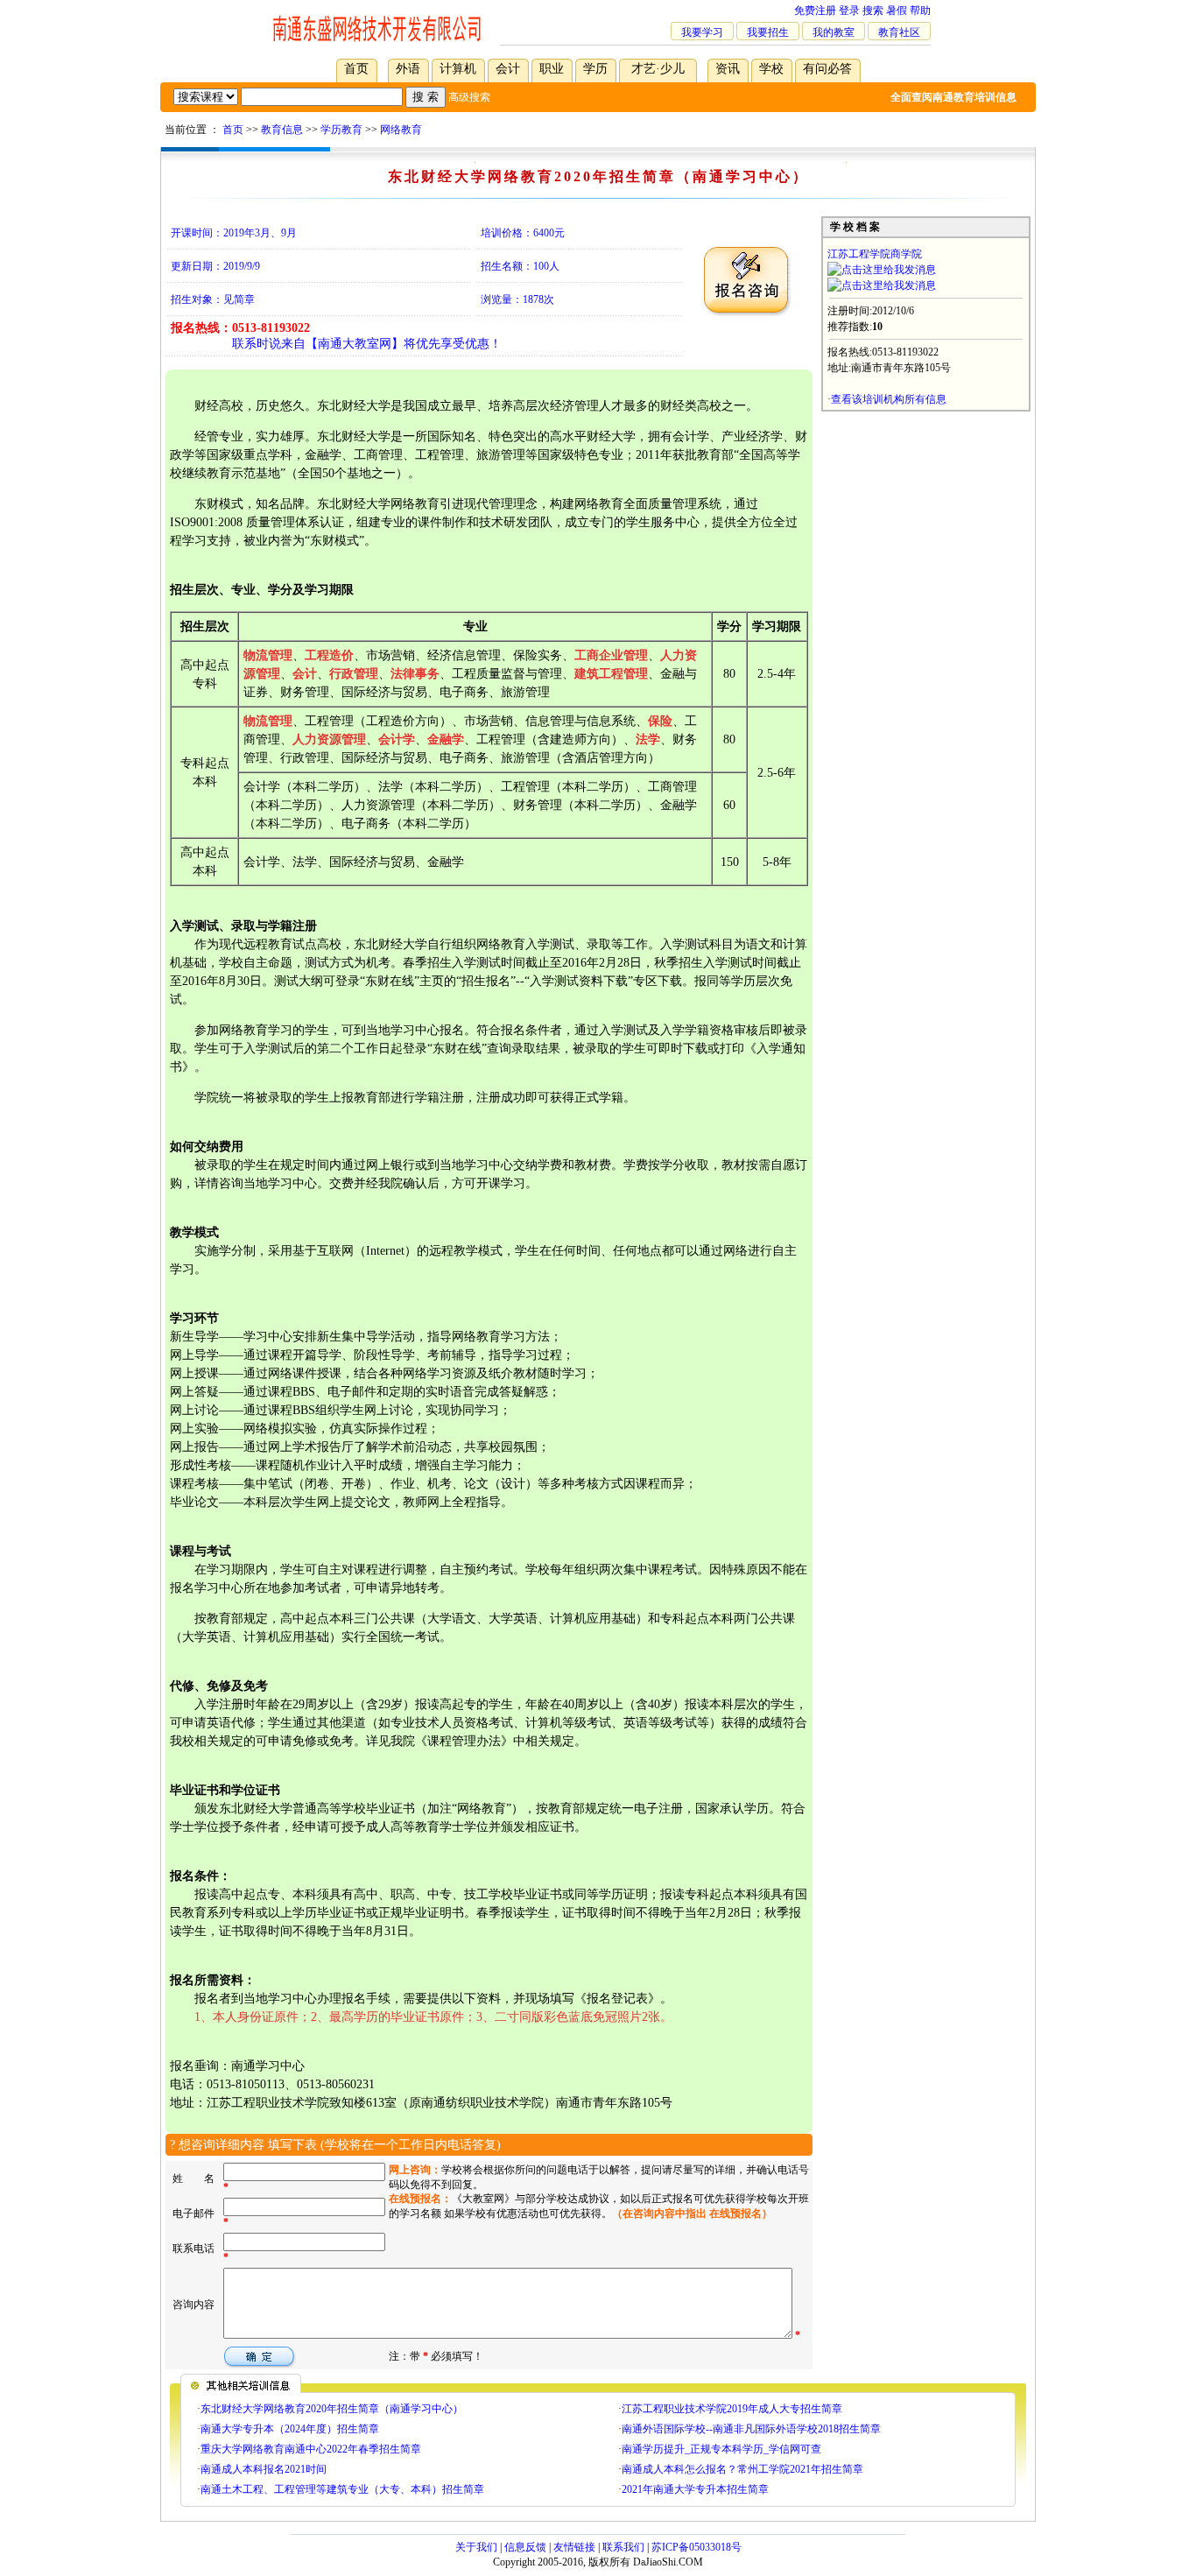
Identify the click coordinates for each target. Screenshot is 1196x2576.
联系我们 (623, 2547)
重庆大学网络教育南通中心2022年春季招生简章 (311, 2449)
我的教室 (834, 32)
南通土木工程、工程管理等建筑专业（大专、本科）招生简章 (342, 2489)
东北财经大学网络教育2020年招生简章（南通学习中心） (332, 2409)
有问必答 (827, 69)
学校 (771, 69)
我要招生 (768, 32)
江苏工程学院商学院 (875, 254)
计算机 (458, 69)
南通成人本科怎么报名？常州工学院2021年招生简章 (742, 2469)
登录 (849, 11)
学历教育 (341, 130)
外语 (408, 69)
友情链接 (574, 2547)
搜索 (873, 11)
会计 (508, 69)
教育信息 (282, 130)
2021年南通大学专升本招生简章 (695, 2489)
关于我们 (476, 2547)
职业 (552, 69)
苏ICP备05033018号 (696, 2547)
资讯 (728, 69)
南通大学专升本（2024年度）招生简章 (290, 2429)
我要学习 (702, 32)
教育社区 (899, 32)
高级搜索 (469, 97)
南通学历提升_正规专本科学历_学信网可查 (721, 2449)
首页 (356, 69)
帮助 (920, 11)
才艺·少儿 (658, 69)
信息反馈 (525, 2547)
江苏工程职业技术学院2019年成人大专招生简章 (732, 2409)
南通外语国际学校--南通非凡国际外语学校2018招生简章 (751, 2429)
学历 (595, 69)
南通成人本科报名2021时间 (264, 2469)
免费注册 (815, 11)
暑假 (897, 11)
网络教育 (401, 130)
